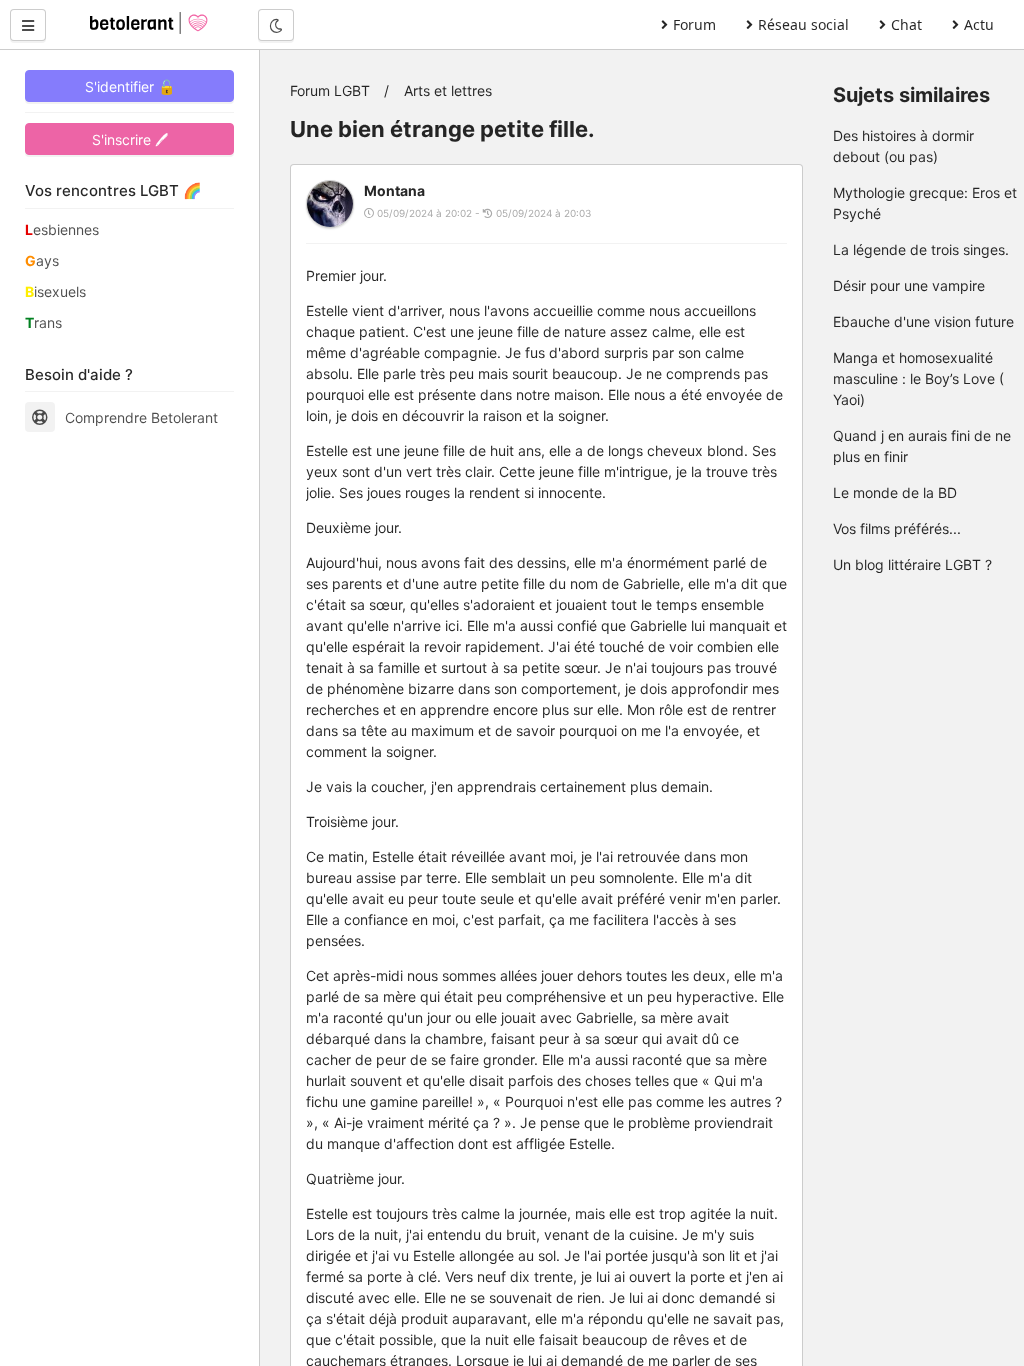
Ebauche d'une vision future (923, 321)
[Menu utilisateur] (28, 25)
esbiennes (62, 229)
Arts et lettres (448, 90)
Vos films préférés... (897, 528)
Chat (906, 24)
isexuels (55, 291)
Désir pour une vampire (909, 285)
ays (42, 260)
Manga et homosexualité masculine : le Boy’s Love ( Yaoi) (918, 378)
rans (43, 322)
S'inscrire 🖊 (130, 139)
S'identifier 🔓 (130, 86)
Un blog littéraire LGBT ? (912, 564)
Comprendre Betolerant (141, 417)
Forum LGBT (330, 90)
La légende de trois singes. (921, 249)
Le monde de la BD (895, 492)
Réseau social (803, 24)
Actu (979, 24)
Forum (694, 24)
